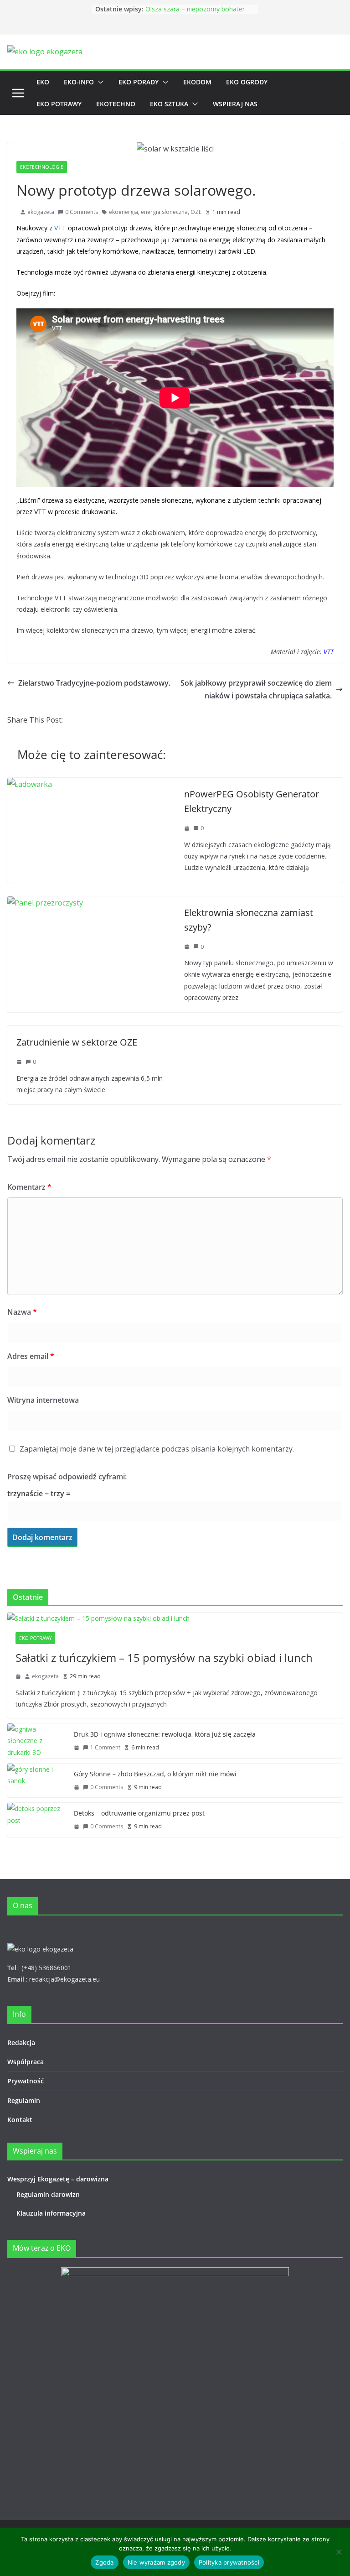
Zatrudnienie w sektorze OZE (77, 1042)
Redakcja (21, 2043)
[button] (99, 82)
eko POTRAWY (59, 104)
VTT (60, 228)
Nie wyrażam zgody (156, 2562)
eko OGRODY (247, 82)
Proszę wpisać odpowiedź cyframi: (67, 1477)
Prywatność (26, 2081)
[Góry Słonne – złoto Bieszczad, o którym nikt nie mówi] (37, 1781)
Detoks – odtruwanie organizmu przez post (139, 1813)
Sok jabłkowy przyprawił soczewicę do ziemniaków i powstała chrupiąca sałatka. (256, 690)
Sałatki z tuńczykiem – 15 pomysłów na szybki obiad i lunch (164, 1657)
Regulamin (24, 2100)
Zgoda (104, 2562)
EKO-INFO (79, 82)
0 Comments (82, 212)
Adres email (31, 1356)
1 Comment (105, 1747)
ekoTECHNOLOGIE (42, 167)
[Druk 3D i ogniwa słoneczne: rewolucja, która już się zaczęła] (37, 1741)
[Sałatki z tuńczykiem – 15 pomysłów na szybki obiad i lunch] (175, 1618)
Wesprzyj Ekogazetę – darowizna (60, 2179)
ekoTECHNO (116, 104)
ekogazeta (41, 212)
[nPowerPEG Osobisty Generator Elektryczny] (30, 784)
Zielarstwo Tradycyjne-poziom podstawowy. (94, 683)
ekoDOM (197, 82)
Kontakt (20, 2120)
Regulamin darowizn (48, 2194)
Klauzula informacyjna (51, 2213)
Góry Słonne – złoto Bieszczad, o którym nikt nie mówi (195, 12)
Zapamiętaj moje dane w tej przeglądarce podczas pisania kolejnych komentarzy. (157, 1449)
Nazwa (22, 1312)
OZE (196, 212)
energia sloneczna (164, 212)
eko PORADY (139, 82)
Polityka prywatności (229, 2562)
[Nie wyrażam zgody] (339, 2552)
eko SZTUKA (169, 104)
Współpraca (26, 2062)
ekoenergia (124, 212)
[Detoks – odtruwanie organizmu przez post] (37, 1820)
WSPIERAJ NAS (235, 104)
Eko (43, 82)
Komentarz (29, 1187)
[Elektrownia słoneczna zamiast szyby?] (45, 903)
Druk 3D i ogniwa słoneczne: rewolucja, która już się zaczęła (165, 1734)
